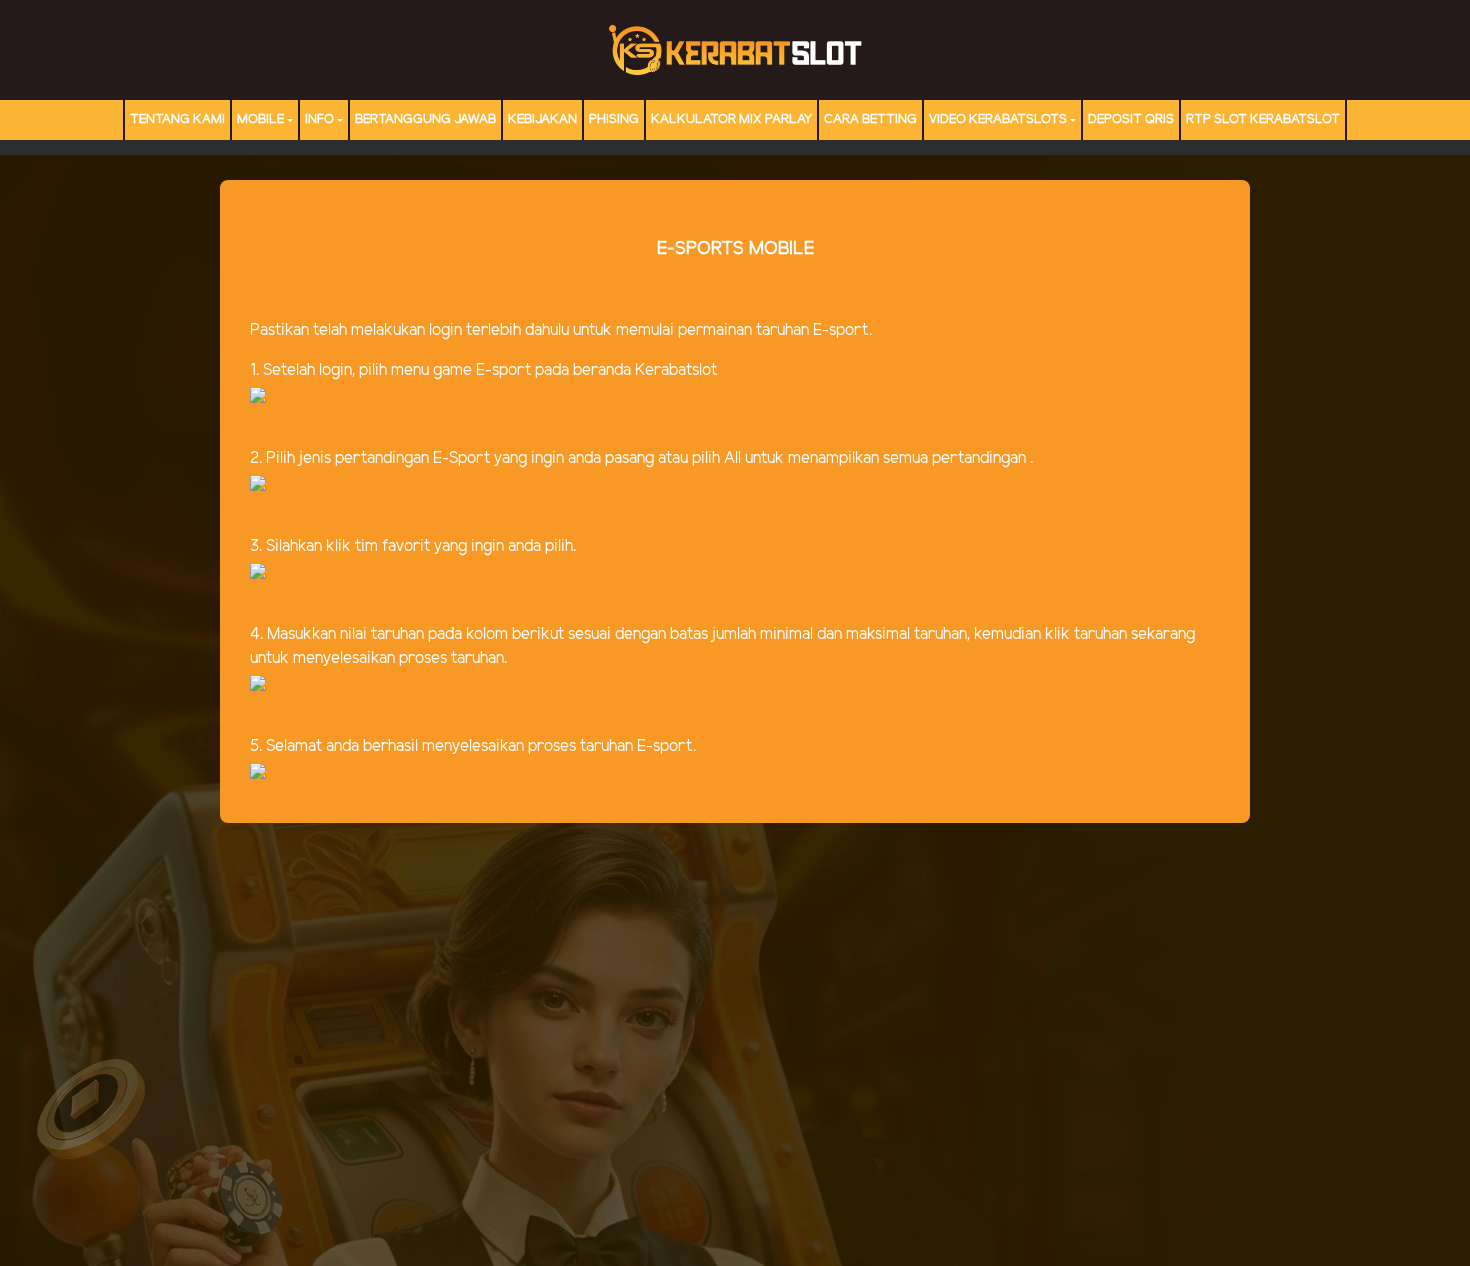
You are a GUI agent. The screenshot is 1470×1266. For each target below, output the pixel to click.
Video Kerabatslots (998, 119)
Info (319, 119)
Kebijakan (542, 119)
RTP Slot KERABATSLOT (1263, 119)
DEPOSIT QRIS (1131, 119)
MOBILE (260, 119)
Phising (614, 119)
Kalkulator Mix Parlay (731, 119)
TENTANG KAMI (177, 119)
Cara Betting (870, 119)
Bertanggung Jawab (425, 119)
